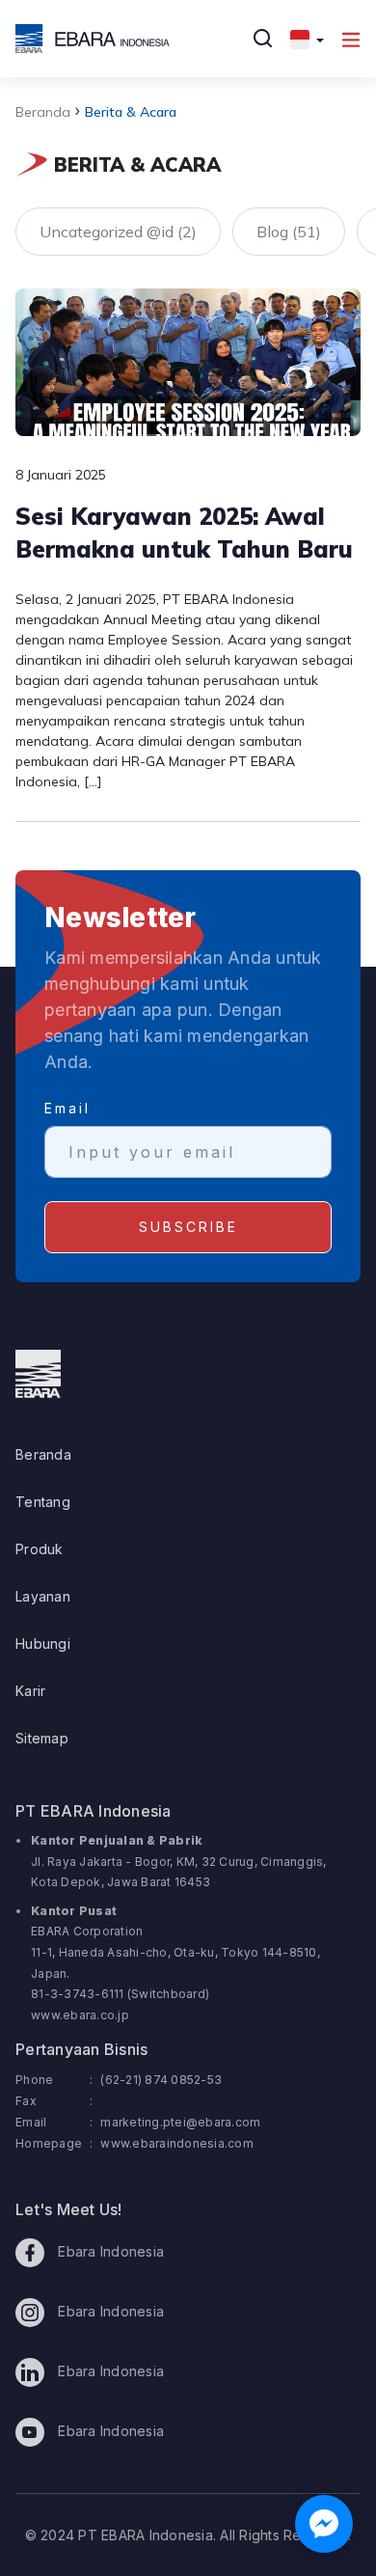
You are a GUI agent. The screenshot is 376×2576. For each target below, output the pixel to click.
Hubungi (43, 1644)
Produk (40, 1549)
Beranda (43, 112)
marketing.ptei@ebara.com (180, 2122)
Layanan (43, 1596)
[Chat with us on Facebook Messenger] (324, 2524)
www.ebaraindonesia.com (177, 2143)
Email (67, 1108)
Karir (30, 1691)
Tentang (43, 1502)
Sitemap (42, 1738)
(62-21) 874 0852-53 (161, 2080)
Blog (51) (289, 232)
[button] (307, 39)
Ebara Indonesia (109, 2251)
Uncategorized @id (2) (118, 232)
